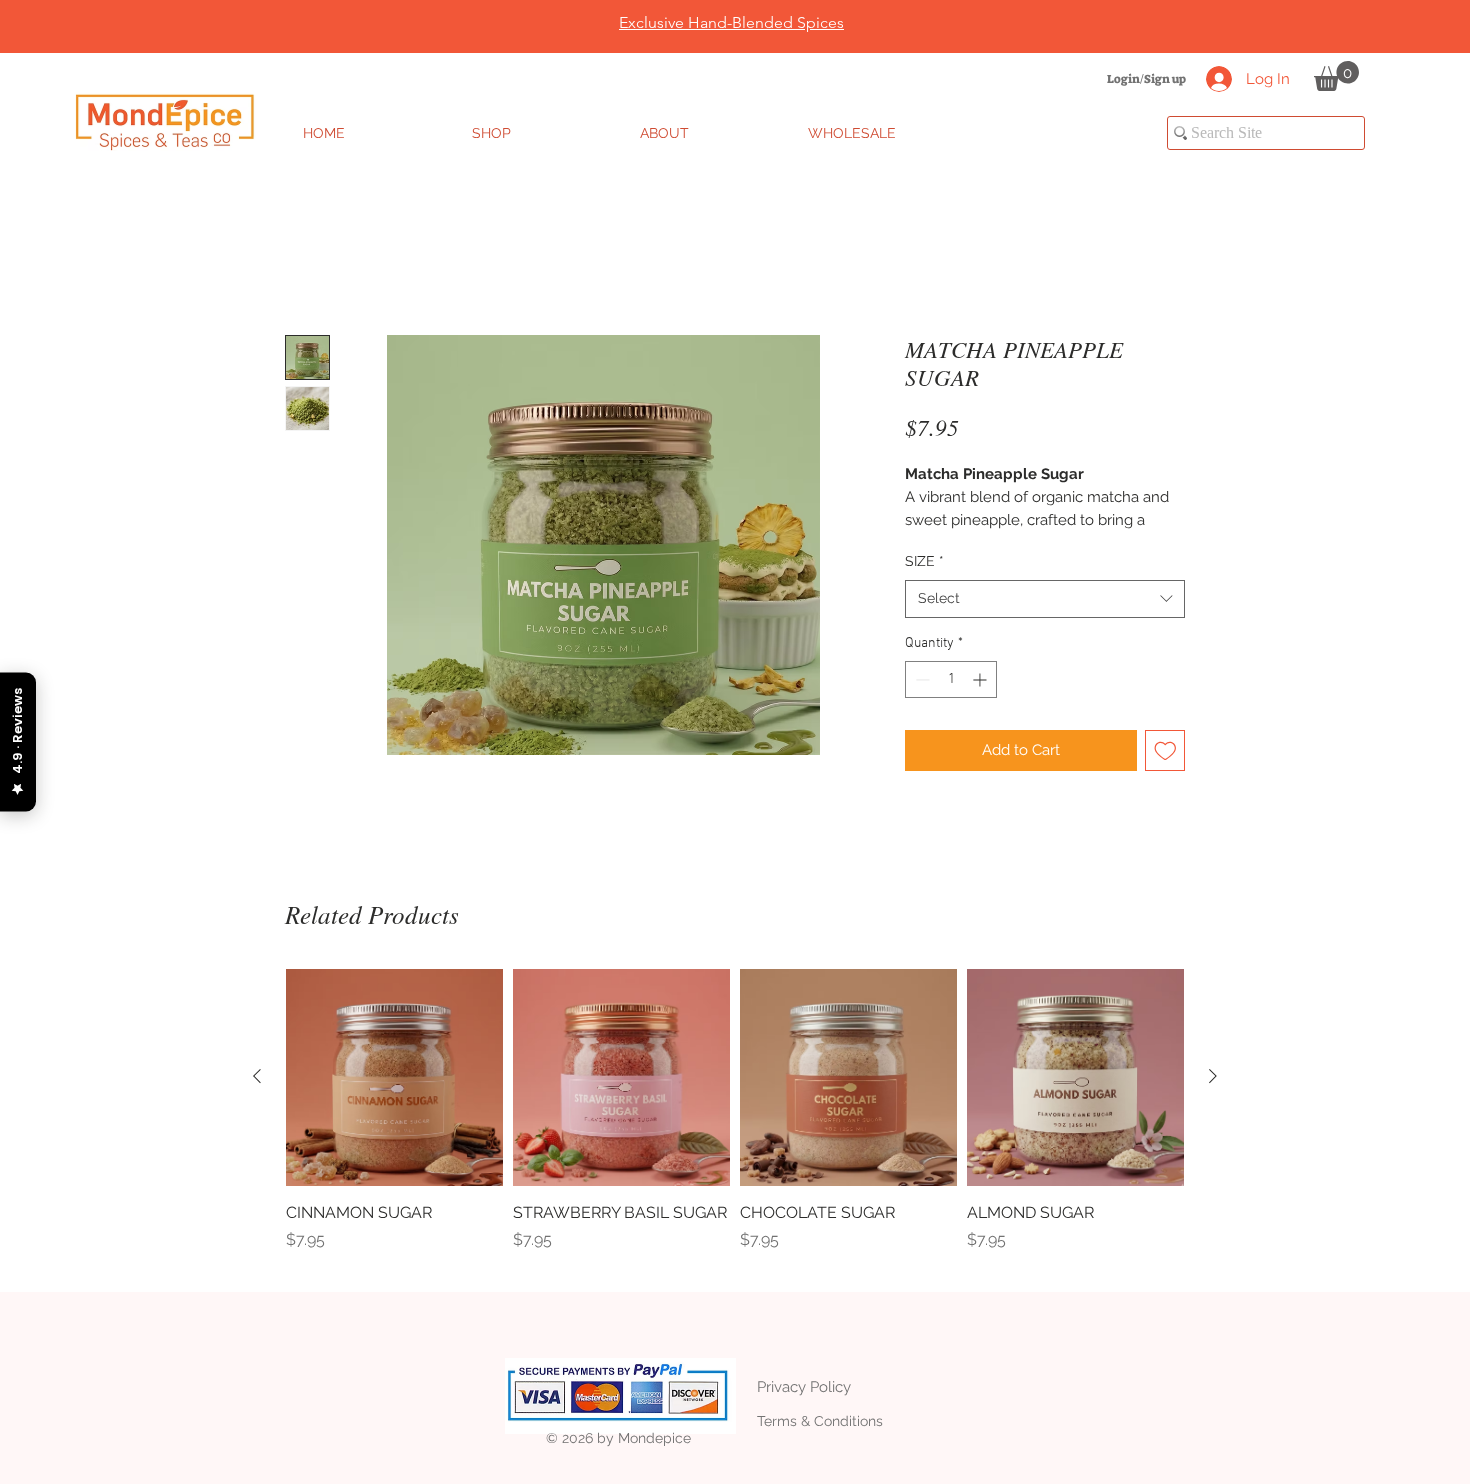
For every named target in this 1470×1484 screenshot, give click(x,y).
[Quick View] (394, 1077)
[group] (735, 1122)
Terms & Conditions (820, 1421)
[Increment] (981, 679)
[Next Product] (1213, 1076)
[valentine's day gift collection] (725, 3)
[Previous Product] (257, 1076)
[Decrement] (920, 679)
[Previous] (112, 27)
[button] (1336, 76)
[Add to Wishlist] (1165, 750)
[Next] (1357, 27)
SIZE (924, 561)
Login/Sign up (1146, 79)
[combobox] (1045, 599)
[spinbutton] (951, 679)
